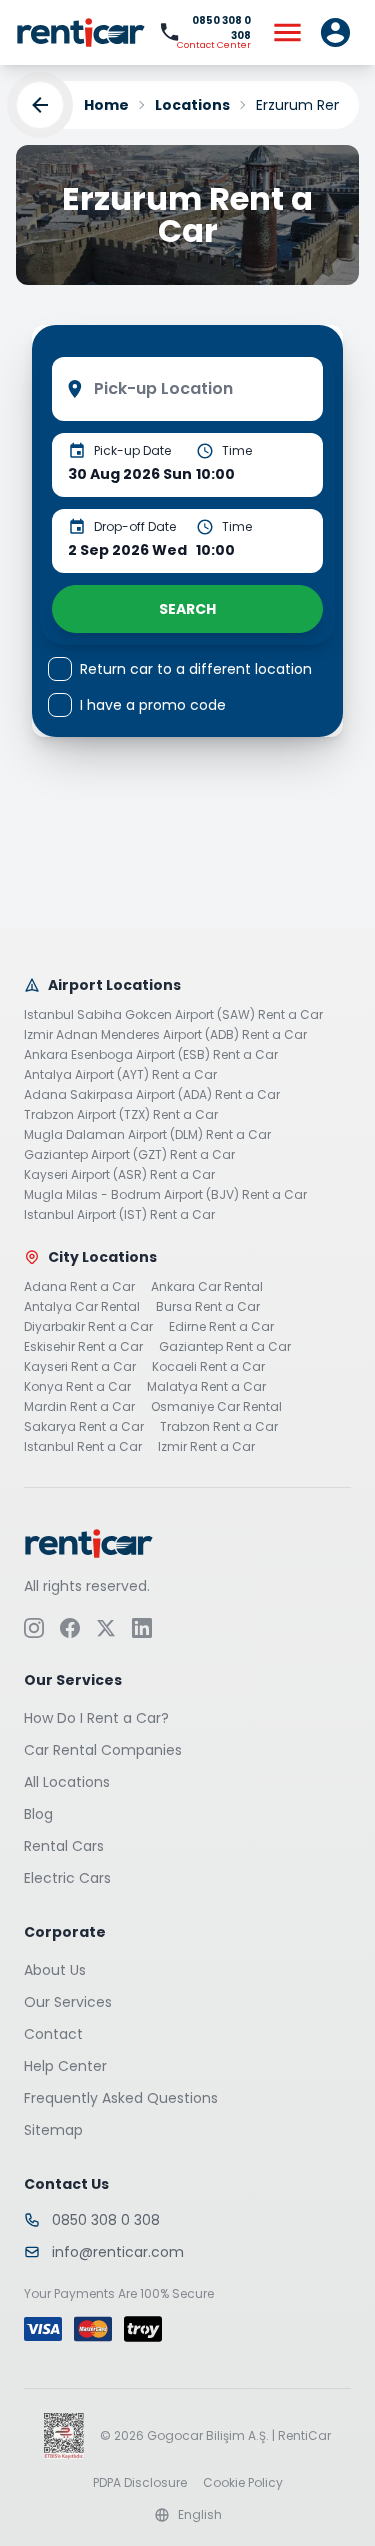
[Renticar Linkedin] (142, 1627)
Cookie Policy (243, 2482)
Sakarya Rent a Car (84, 1427)
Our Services (68, 2001)
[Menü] (287, 32)
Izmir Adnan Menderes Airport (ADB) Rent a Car (165, 1035)
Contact (53, 2033)
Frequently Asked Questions (121, 2097)
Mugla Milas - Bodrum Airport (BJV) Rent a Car (165, 1195)
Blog (38, 1813)
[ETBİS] (64, 2435)
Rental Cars (64, 1845)
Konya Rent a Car (77, 1387)
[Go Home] (81, 32)
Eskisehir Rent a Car (83, 1347)
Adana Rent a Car (79, 1287)
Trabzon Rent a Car (219, 1427)
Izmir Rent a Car (206, 1447)
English (200, 2514)
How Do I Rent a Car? (96, 1717)
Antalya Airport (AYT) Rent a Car (120, 1075)
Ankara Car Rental (207, 1287)
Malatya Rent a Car (206, 1387)
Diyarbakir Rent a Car (88, 1327)
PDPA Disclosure (140, 2482)
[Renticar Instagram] (34, 1627)
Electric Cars (67, 1877)
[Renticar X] (106, 1627)
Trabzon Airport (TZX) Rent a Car (121, 1115)
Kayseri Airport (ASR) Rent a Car (119, 1175)
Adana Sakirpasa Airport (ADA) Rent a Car (152, 1095)
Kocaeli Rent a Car (208, 1367)
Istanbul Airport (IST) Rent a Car (119, 1215)
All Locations (67, 1781)
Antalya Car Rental (82, 1307)
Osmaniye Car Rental (216, 1407)
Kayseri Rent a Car (80, 1367)
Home (106, 105)
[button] (335, 32)
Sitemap (53, 2129)
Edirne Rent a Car (221, 1327)
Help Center (65, 2065)
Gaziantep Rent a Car (225, 1347)
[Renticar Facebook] (70, 1627)
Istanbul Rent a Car (83, 1447)
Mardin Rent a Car (79, 1407)
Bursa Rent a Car (208, 1307)
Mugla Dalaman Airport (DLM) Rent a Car (147, 1135)
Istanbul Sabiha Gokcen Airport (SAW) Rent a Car (173, 1015)
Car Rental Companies (103, 1749)
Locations (192, 105)
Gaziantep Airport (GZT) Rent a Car (129, 1155)
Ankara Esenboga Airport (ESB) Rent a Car (151, 1055)
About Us (55, 1969)
